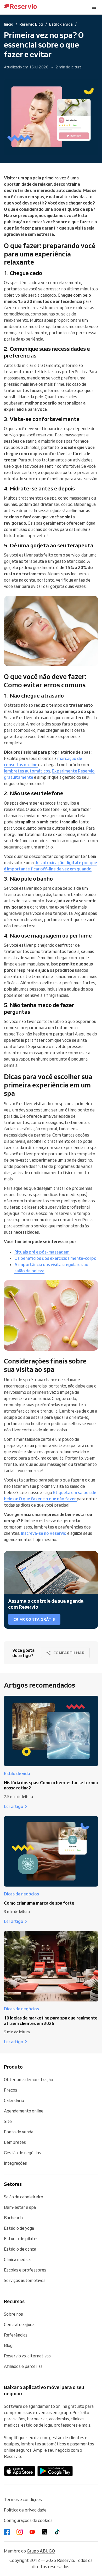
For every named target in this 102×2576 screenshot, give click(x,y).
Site (8, 2121)
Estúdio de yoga (19, 2228)
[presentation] (94, 7)
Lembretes (15, 2142)
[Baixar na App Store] (20, 2471)
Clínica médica (17, 2259)
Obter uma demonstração (29, 2080)
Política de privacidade (25, 2510)
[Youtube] (32, 2532)
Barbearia (13, 2218)
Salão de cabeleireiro (24, 2197)
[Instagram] (20, 2532)
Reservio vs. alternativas (27, 2356)
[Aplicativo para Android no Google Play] (55, 2471)
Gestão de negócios (22, 2153)
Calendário (14, 2100)
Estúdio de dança (20, 2249)
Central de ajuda (19, 2325)
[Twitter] (45, 2532)
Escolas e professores (25, 2270)
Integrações (15, 2163)
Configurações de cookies (28, 2520)
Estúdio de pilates (21, 2239)
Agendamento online (24, 2111)
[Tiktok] (57, 2532)
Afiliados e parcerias (23, 2366)
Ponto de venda (19, 2132)
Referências (16, 2335)
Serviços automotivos (25, 2280)
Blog (8, 2345)
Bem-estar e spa (20, 2207)
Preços (11, 2090)
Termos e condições (23, 2499)
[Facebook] (7, 2532)
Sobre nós (13, 2314)
